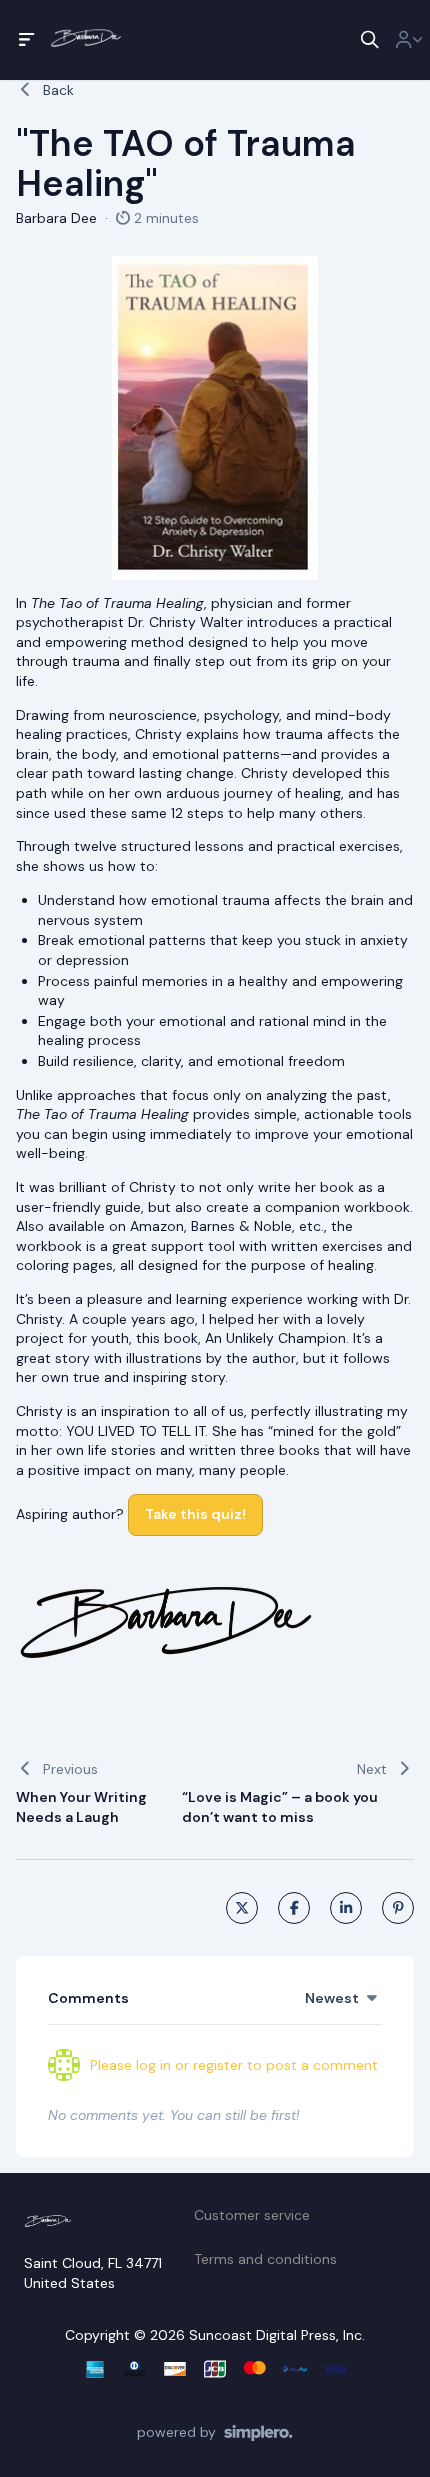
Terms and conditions (265, 2259)
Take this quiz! (195, 1514)
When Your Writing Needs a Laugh (81, 1807)
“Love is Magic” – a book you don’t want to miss (280, 1807)
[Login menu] (409, 40)
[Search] (370, 40)
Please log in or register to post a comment (234, 2065)
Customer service (252, 2215)
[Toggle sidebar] (27, 40)
